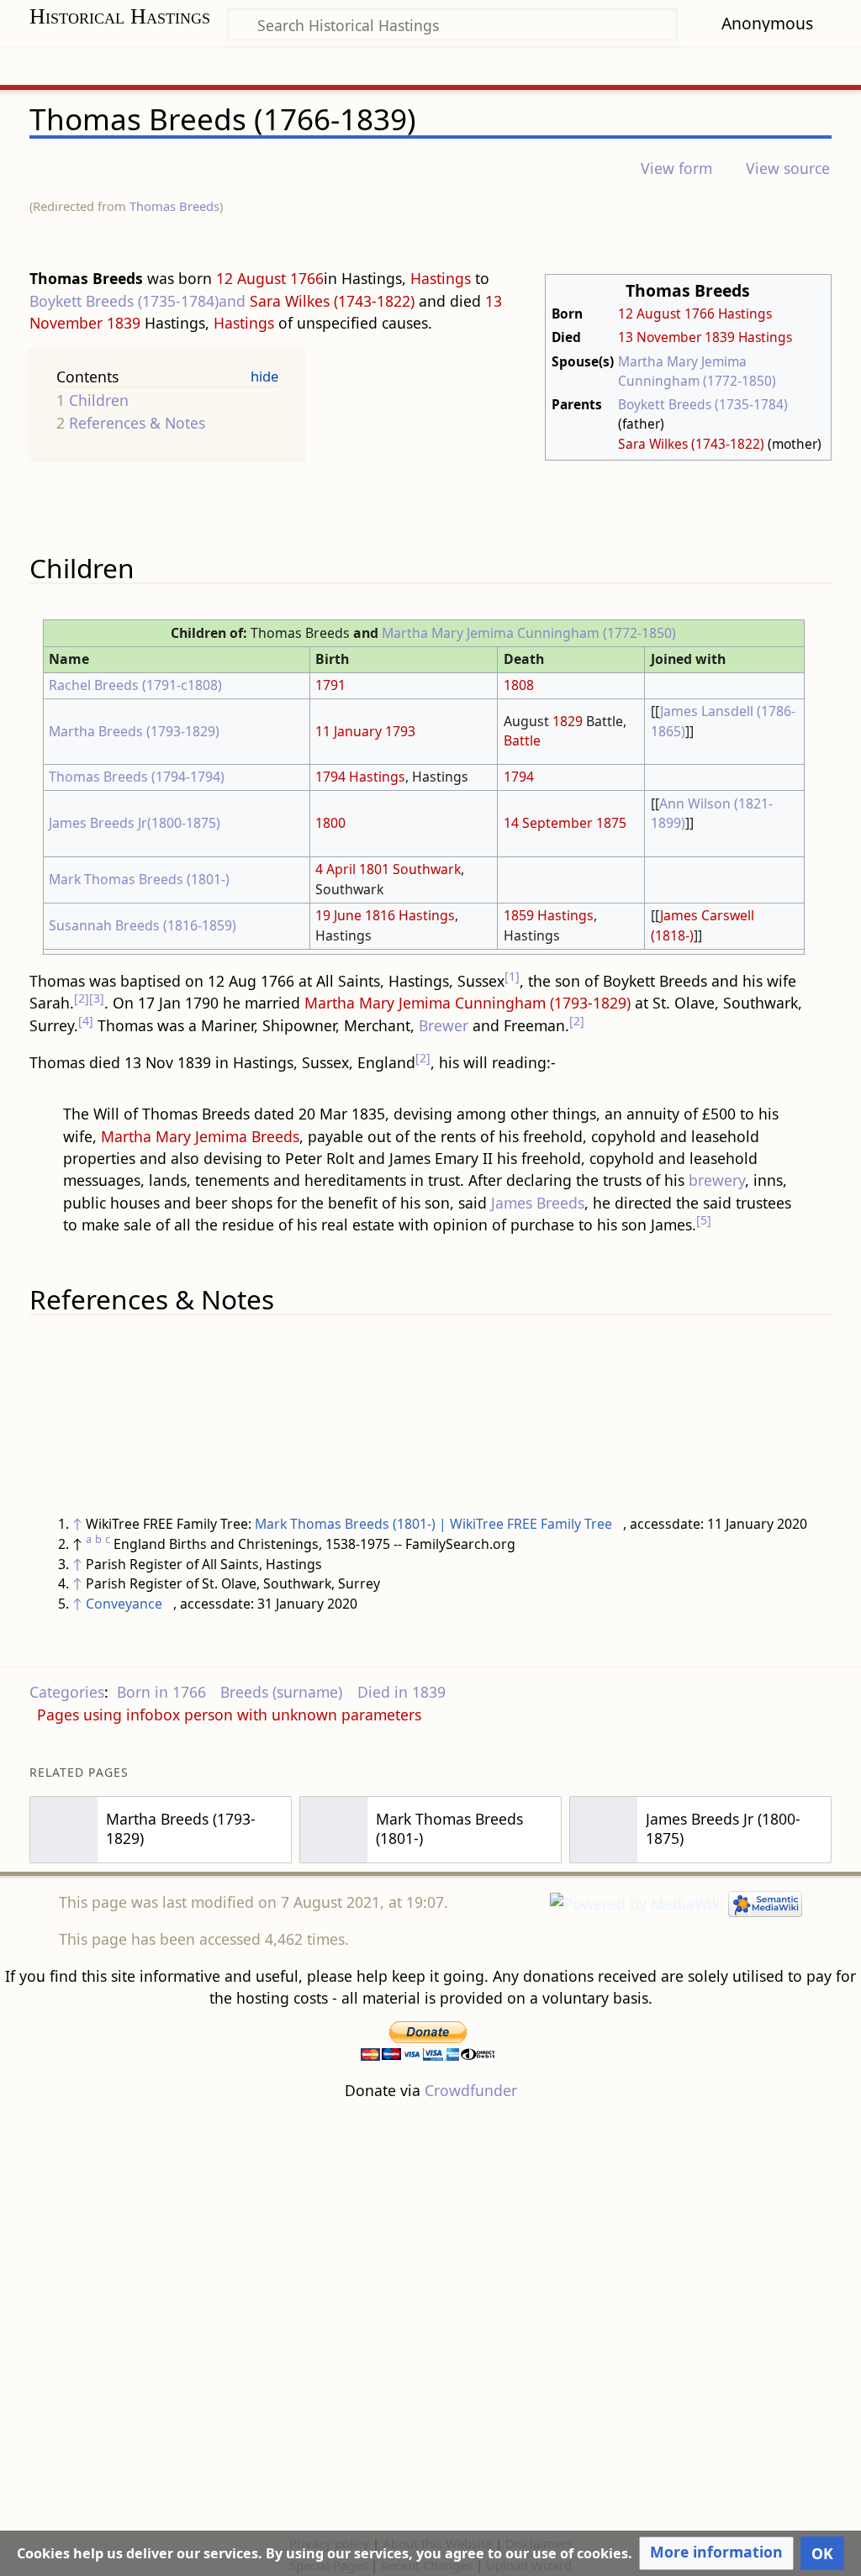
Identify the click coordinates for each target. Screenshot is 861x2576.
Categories (67, 1692)
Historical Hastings (120, 16)
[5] (704, 1220)
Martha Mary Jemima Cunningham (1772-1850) (697, 371)
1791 (330, 685)
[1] (512, 976)
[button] (716, 2553)
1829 (568, 721)
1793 (400, 731)
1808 (519, 685)
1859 (519, 915)
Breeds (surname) (281, 1692)
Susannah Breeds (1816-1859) (143, 925)
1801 (374, 869)
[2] (82, 998)
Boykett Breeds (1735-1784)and (137, 301)
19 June (338, 915)
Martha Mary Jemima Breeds (200, 1136)
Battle (522, 740)
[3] (97, 998)
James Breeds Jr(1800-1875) (135, 823)
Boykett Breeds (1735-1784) (703, 404)
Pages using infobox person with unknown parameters (229, 1715)
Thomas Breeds (174, 206)
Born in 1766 (161, 1692)
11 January (349, 731)
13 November (660, 337)
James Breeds (538, 1203)
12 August (650, 313)
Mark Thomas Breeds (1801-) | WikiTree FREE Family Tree (433, 1524)
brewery (717, 1180)
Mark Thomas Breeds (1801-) (139, 879)
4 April (335, 869)
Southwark (427, 869)
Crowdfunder (471, 2090)
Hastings (745, 313)
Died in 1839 (401, 1692)
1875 (611, 823)
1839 (720, 337)
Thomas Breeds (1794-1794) (137, 777)
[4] (86, 1021)
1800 (330, 823)
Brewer (444, 1025)
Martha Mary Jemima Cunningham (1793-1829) (467, 1003)
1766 (700, 313)
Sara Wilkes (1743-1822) (691, 444)
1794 (330, 777)
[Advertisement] (430, 2316)
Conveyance (124, 1604)
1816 (380, 915)
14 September (548, 823)
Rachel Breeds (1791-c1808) (135, 685)
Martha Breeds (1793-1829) (134, 731)
